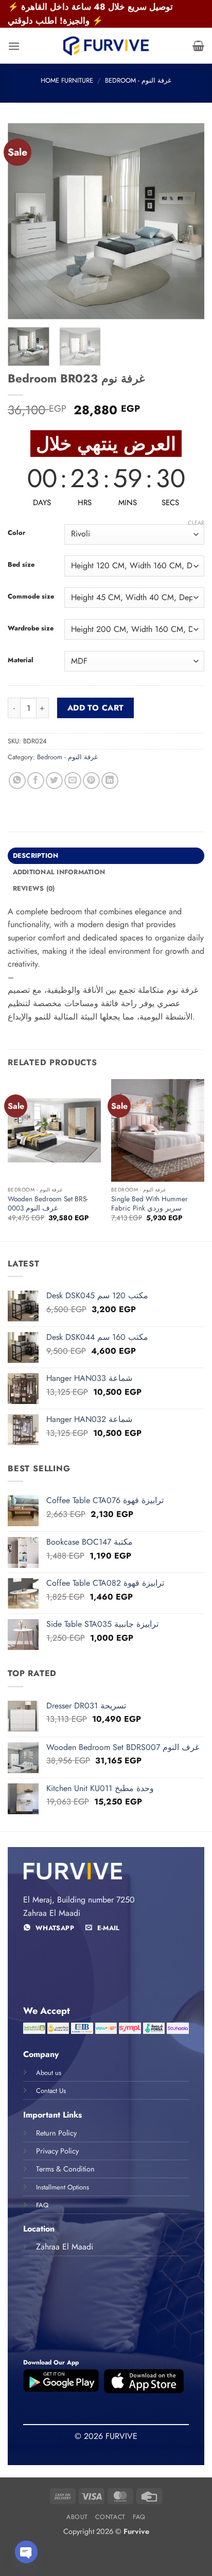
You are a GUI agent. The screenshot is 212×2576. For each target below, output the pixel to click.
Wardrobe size (31, 628)
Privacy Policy (57, 2151)
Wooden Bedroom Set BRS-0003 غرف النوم (48, 1204)
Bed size (21, 565)
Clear (196, 523)
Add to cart (96, 708)
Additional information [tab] (59, 872)
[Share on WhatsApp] (17, 781)
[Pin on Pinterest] (91, 781)
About (77, 2517)
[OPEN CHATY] (26, 2552)
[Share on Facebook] (36, 781)
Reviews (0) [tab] (34, 888)
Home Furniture (67, 80)
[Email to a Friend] (73, 781)
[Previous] (25, 221)
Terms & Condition (65, 2169)
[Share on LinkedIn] (110, 781)
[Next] (187, 221)
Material (21, 660)
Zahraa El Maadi (65, 2247)
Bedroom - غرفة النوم (138, 80)
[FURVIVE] (106, 46)
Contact (110, 2517)
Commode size (31, 597)
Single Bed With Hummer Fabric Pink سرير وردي (149, 1204)
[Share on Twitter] (54, 781)
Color (16, 533)
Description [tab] (36, 856)
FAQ (139, 2517)
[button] (14, 46)
